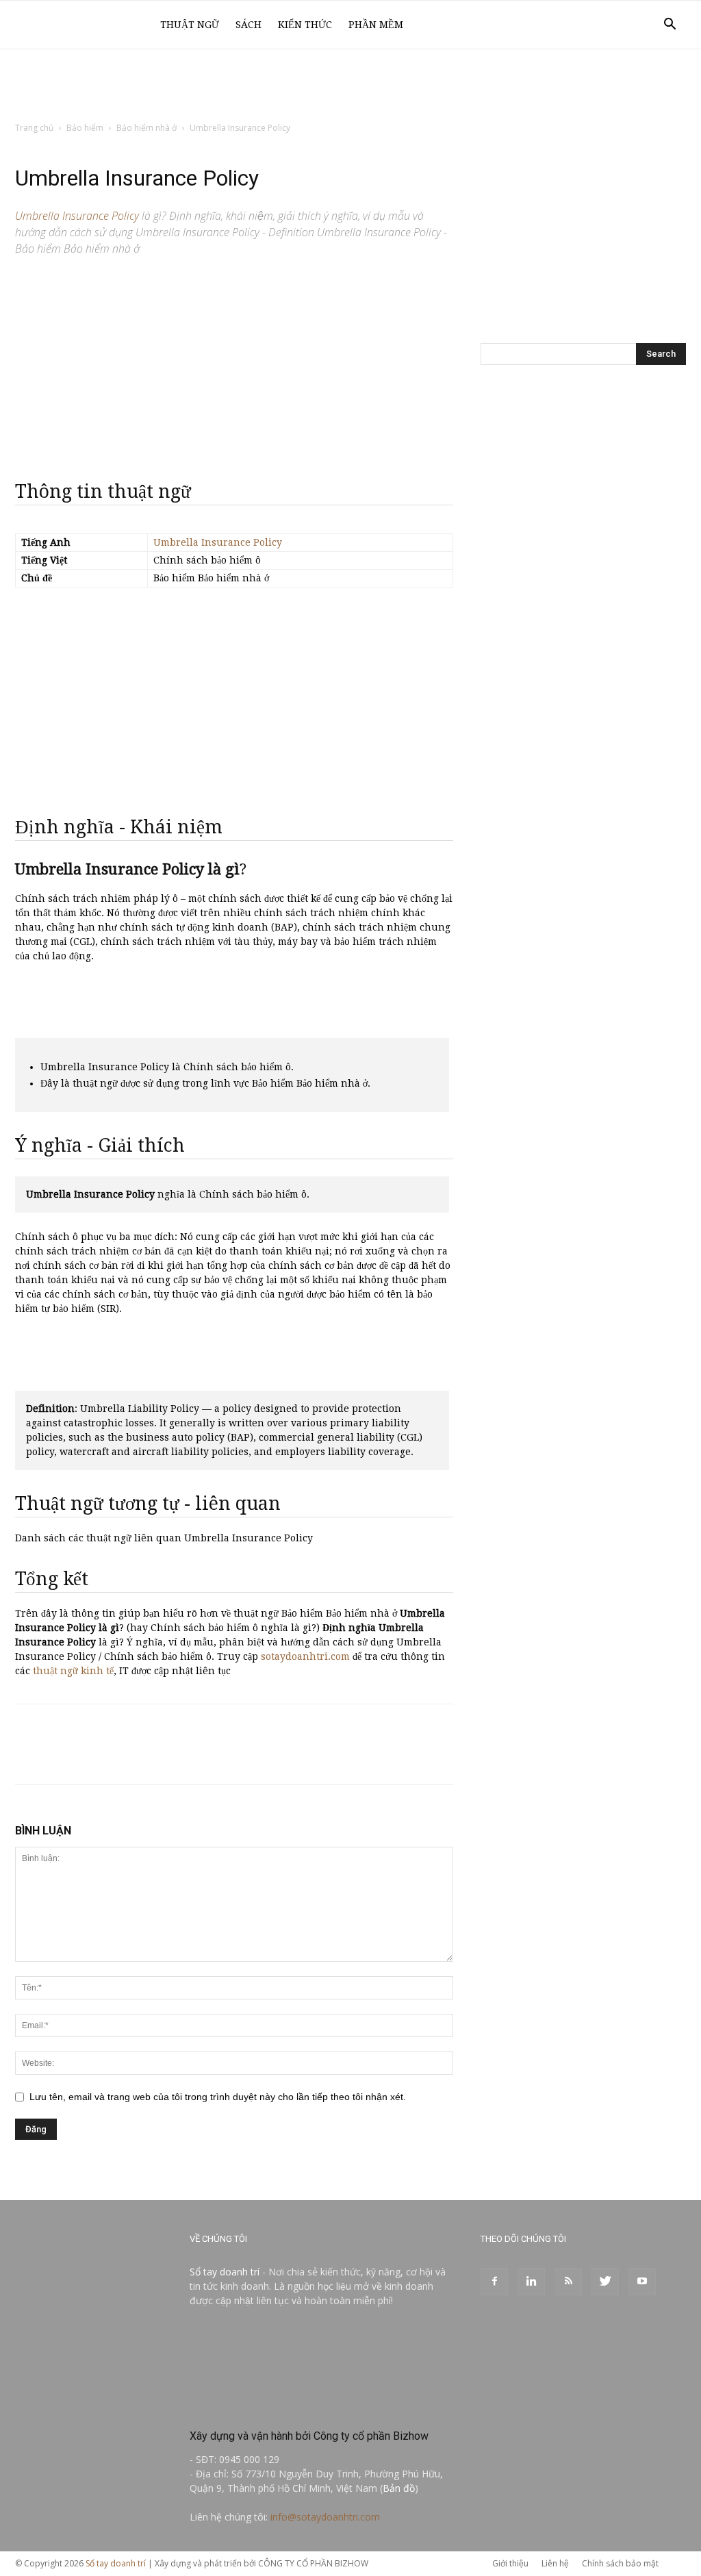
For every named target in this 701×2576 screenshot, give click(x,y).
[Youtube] (642, 2282)
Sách (248, 25)
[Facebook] (494, 2282)
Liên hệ (555, 2563)
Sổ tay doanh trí (225, 2272)
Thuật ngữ (190, 25)
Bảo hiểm (85, 128)
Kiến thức (305, 25)
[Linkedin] (531, 2282)
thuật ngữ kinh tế (73, 1671)
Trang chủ (34, 128)
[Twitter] (605, 2282)
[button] (670, 26)
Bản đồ (399, 2488)
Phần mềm (376, 25)
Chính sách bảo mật (620, 2563)
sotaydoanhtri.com (305, 1656)
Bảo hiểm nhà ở (146, 128)
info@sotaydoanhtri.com (325, 2517)
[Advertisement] (350, 86)
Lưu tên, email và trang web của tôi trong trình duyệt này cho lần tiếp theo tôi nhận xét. (218, 2097)
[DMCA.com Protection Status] (292, 2407)
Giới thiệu (510, 2563)
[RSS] (568, 2282)
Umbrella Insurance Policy (218, 542)
